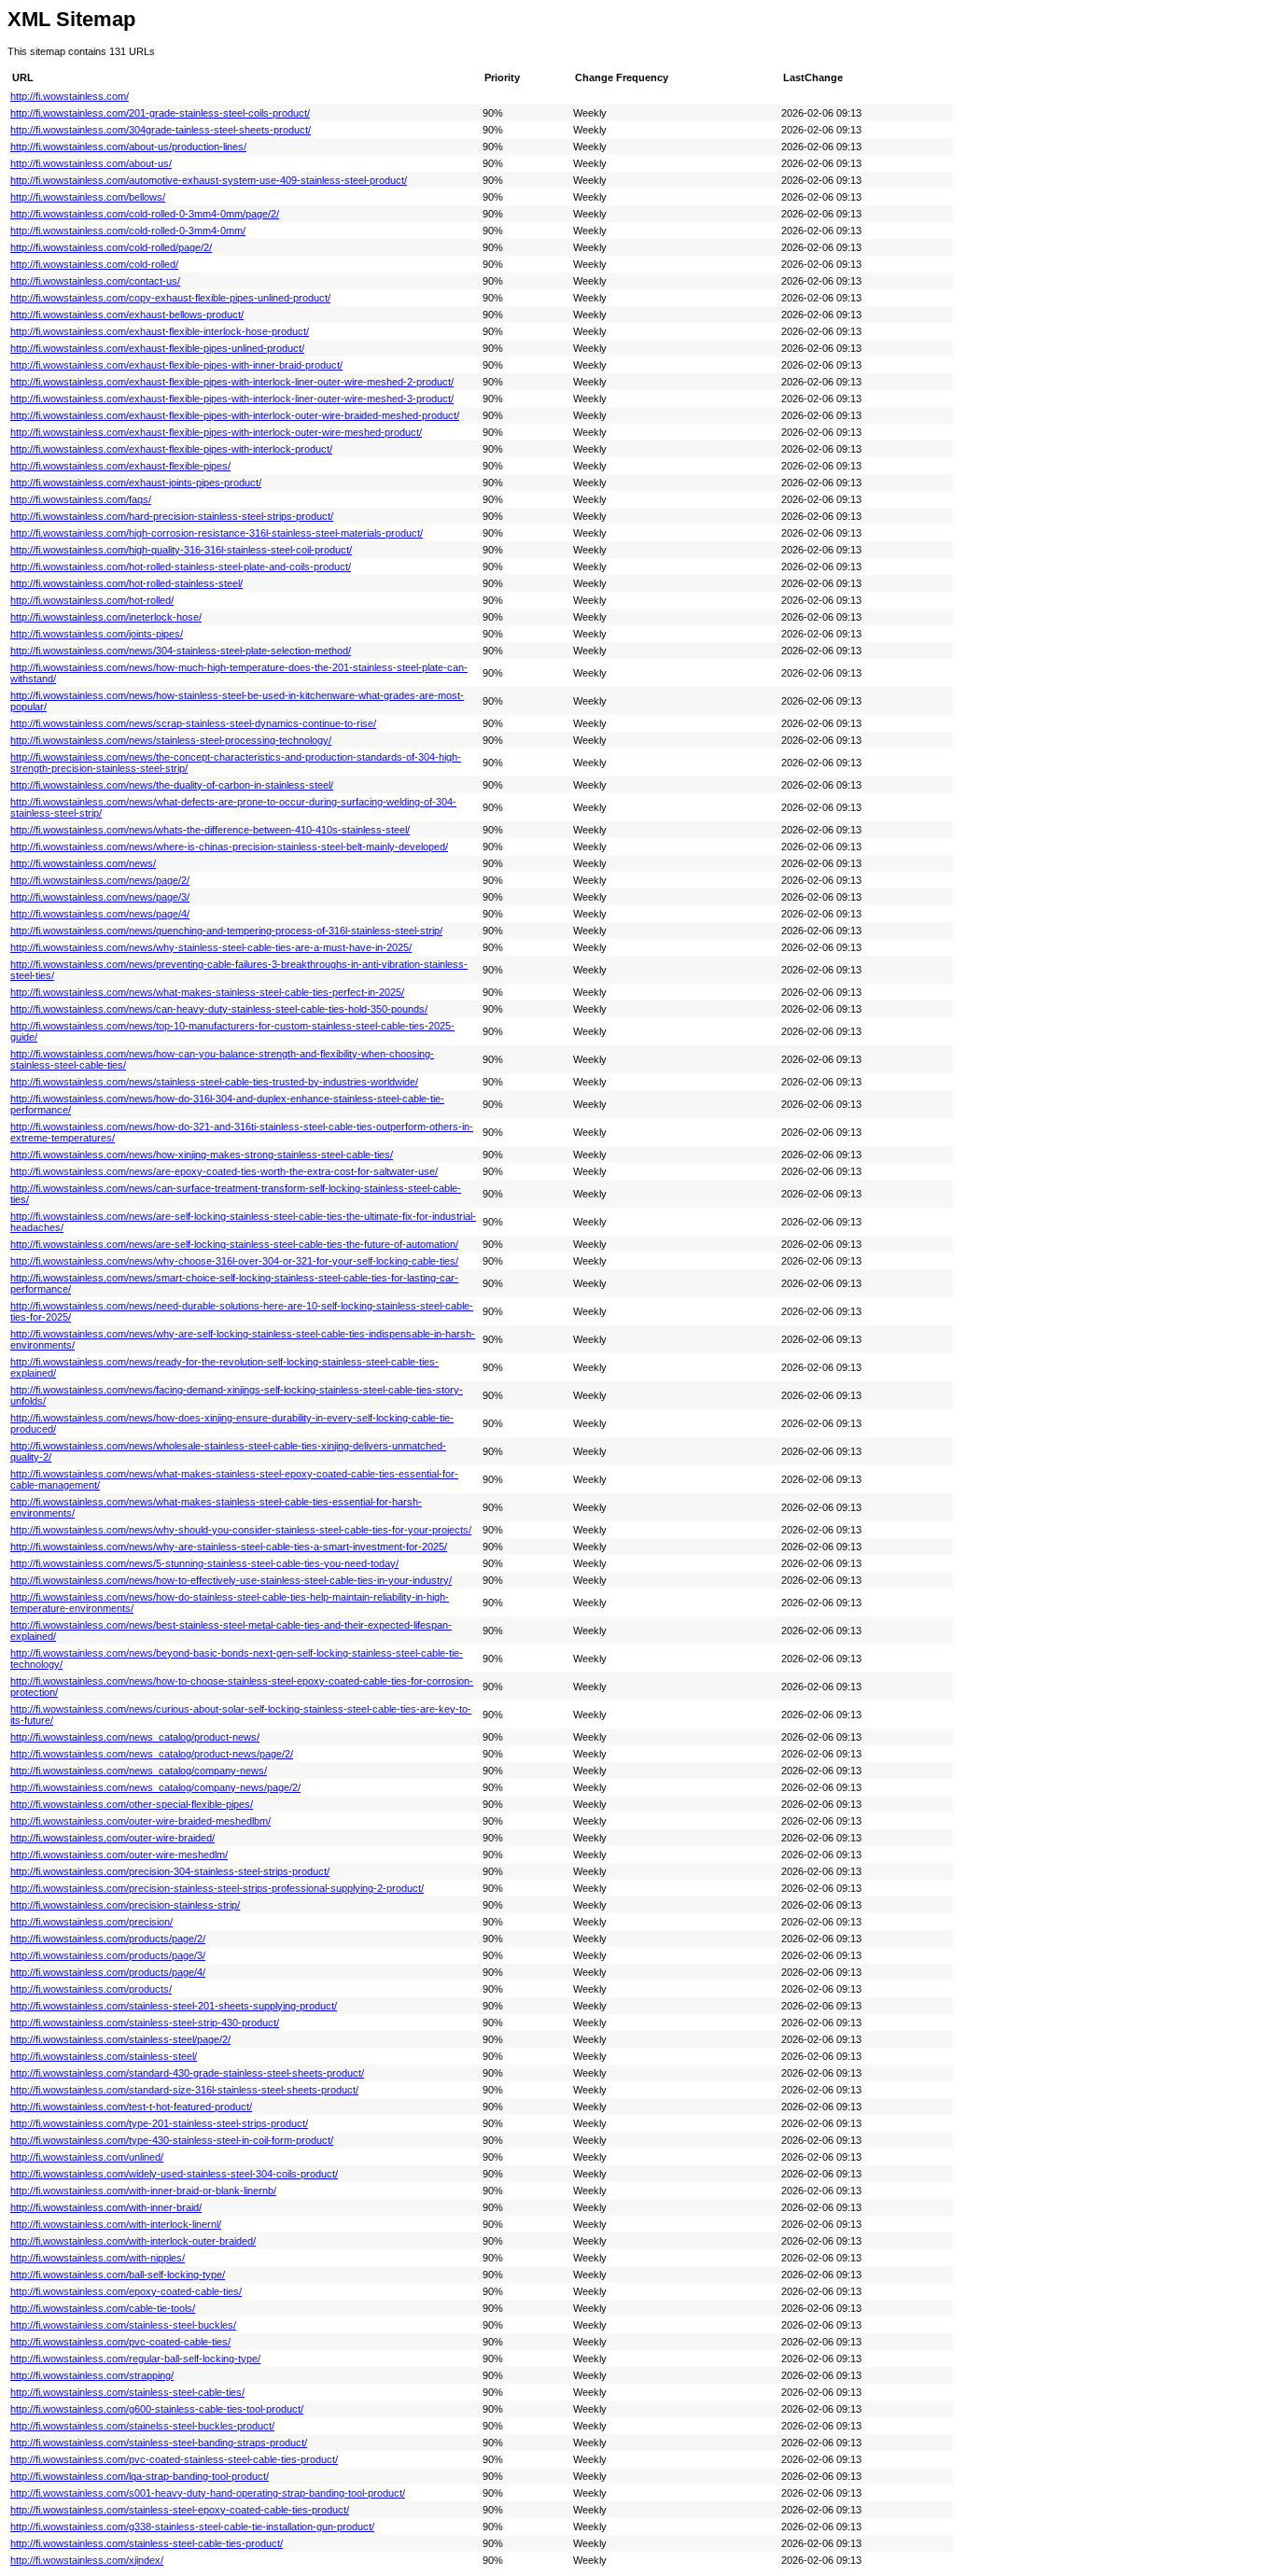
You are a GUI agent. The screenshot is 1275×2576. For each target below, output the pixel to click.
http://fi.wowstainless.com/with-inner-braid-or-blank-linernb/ (143, 2191)
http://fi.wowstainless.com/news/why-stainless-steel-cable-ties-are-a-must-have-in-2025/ (211, 947)
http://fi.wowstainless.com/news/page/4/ (100, 914)
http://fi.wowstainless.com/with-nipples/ (98, 2258)
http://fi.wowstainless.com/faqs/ (81, 499)
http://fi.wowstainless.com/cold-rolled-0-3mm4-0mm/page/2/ (145, 214)
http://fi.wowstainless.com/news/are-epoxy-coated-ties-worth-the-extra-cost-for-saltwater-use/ (224, 1171)
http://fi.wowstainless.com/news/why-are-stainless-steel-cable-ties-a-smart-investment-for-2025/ (229, 1547)
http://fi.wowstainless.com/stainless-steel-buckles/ (123, 2325)
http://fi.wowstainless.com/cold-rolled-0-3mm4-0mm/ (128, 231)
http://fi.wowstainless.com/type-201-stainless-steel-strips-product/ (159, 2123)
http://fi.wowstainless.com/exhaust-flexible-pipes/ (120, 466)
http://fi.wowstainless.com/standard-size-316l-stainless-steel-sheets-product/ (184, 2090)
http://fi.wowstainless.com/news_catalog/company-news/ (139, 1771)
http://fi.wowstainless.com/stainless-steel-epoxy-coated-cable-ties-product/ (180, 2510)
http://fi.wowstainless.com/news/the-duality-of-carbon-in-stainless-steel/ (172, 785)
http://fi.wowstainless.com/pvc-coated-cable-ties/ (120, 2342)
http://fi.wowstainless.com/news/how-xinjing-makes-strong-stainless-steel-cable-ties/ (202, 1155)
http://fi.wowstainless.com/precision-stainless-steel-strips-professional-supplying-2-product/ (217, 1888)
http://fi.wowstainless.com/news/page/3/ (100, 897)
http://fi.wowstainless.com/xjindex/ (87, 2560)
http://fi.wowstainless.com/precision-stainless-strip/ (125, 1905)
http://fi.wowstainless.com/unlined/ (87, 2157)
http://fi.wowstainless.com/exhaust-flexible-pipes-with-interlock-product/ (171, 449)
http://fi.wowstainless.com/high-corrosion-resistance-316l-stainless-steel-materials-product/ (217, 533)
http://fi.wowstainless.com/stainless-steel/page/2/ (120, 2039)
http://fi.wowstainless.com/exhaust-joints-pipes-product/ (136, 483)
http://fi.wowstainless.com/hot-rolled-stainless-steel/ (126, 583)
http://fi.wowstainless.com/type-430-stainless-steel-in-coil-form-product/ (172, 2140)
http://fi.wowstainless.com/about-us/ (91, 163)
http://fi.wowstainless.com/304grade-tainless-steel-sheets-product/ (161, 130)
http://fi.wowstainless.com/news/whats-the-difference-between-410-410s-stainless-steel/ (210, 830)
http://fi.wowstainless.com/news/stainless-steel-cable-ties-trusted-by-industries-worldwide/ (214, 1082)
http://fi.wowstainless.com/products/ (91, 1989)
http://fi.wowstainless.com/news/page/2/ (100, 880)
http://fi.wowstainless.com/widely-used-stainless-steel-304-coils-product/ (174, 2174)
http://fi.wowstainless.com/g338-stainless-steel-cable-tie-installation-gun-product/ (192, 2527)
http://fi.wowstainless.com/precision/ (91, 1922)
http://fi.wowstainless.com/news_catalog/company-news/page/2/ (155, 1787)
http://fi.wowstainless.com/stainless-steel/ (104, 2056)
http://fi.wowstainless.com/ (70, 96)
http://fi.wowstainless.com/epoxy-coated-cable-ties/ (126, 2291)
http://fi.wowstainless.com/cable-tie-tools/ (103, 2308)
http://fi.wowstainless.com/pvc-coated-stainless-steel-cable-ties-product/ (174, 2459)
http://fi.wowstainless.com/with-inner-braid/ (106, 2207)
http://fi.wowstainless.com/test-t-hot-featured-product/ (131, 2107)
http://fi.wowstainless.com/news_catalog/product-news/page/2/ (152, 1754)
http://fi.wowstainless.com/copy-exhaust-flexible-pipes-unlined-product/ (170, 298)
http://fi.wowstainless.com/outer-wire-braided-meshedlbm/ (140, 1821)
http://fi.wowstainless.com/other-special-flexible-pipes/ (132, 1804)
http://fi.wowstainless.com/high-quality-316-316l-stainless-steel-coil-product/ (181, 550)
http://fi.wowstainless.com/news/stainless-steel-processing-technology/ (171, 740)
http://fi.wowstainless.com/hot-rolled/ (92, 600)
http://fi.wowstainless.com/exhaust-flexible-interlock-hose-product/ (160, 331)
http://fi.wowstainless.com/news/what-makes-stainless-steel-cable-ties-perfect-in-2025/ (207, 992)
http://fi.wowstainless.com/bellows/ (88, 197)
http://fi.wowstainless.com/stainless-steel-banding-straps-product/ (159, 2443)
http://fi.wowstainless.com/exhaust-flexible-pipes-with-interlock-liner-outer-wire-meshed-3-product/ (232, 399)
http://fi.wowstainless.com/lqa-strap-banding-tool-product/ (140, 2476)
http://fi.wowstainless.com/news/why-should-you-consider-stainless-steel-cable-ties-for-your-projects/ (241, 1530)
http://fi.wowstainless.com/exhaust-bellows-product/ (127, 315)
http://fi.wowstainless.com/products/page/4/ (108, 1972)
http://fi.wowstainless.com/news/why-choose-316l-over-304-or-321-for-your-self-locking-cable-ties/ (234, 1261)
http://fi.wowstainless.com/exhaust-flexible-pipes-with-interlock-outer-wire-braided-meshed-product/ (235, 415)
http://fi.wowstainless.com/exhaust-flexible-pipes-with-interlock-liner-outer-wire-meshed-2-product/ (232, 382)
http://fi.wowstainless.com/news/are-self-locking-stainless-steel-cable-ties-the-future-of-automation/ (234, 1244)
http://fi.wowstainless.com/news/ (83, 863)
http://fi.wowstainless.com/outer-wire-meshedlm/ (119, 1855)
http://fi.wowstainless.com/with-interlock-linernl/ (116, 2224)
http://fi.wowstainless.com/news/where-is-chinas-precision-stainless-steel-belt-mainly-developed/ (229, 847)
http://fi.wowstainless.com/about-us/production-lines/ (128, 147)
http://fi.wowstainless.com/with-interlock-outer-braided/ (133, 2241)
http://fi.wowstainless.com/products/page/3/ (108, 1955)
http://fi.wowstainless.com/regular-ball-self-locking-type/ (135, 2359)
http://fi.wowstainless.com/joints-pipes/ (97, 634)
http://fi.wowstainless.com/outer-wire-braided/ (112, 1838)
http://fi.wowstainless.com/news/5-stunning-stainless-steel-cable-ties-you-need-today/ (204, 1563)
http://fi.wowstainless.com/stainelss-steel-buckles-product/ (142, 2426)
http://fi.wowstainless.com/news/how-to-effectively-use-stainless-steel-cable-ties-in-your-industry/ (231, 1580)
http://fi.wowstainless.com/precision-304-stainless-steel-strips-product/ (170, 1871)
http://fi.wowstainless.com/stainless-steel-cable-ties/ (127, 2392)
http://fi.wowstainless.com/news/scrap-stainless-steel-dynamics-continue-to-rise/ (193, 723)
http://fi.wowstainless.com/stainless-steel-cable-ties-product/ (147, 2543)
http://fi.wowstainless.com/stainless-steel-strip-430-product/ (145, 2023)
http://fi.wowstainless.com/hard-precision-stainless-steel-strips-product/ (172, 516)
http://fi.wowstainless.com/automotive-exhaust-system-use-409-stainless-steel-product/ (209, 180)
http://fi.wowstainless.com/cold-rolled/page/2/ (111, 247)
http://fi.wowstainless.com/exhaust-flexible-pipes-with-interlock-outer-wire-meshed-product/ (216, 432)
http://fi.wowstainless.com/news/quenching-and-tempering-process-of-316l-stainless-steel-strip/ (226, 931)
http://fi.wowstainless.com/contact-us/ (95, 281)
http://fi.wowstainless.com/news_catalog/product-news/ (135, 1737)
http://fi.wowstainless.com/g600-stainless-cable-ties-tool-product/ (157, 2409)
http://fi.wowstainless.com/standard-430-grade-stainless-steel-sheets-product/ (187, 2073)
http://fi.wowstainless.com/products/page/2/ (108, 1939)
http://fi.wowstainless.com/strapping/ (92, 2375)
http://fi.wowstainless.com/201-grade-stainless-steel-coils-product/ (160, 113)
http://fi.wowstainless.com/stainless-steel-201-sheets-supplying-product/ (174, 2006)
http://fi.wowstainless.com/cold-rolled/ (94, 264)
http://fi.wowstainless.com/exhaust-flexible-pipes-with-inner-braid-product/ (176, 365)
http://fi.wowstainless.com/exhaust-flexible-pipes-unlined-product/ (157, 348)
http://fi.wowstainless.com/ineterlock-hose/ (106, 617)
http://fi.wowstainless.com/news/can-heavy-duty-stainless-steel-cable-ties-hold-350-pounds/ (219, 1009)
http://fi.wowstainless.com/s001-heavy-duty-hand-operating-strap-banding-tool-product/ (208, 2493)
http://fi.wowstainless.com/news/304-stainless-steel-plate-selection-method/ (181, 651)
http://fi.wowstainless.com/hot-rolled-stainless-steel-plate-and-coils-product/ (181, 567)
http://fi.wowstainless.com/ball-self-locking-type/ (118, 2275)
